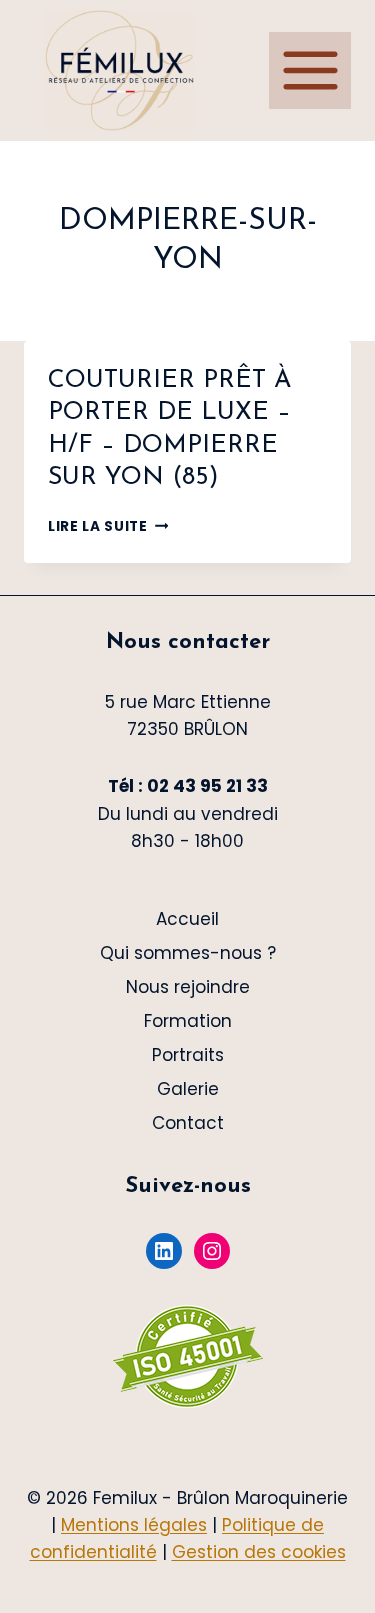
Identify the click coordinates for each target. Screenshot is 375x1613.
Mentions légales (134, 1525)
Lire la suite (108, 526)
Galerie (188, 1089)
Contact (188, 1123)
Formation (188, 1021)
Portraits (188, 1055)
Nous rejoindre (188, 987)
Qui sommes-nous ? (188, 953)
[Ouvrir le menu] (310, 70)
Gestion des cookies (259, 1552)
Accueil (187, 919)
